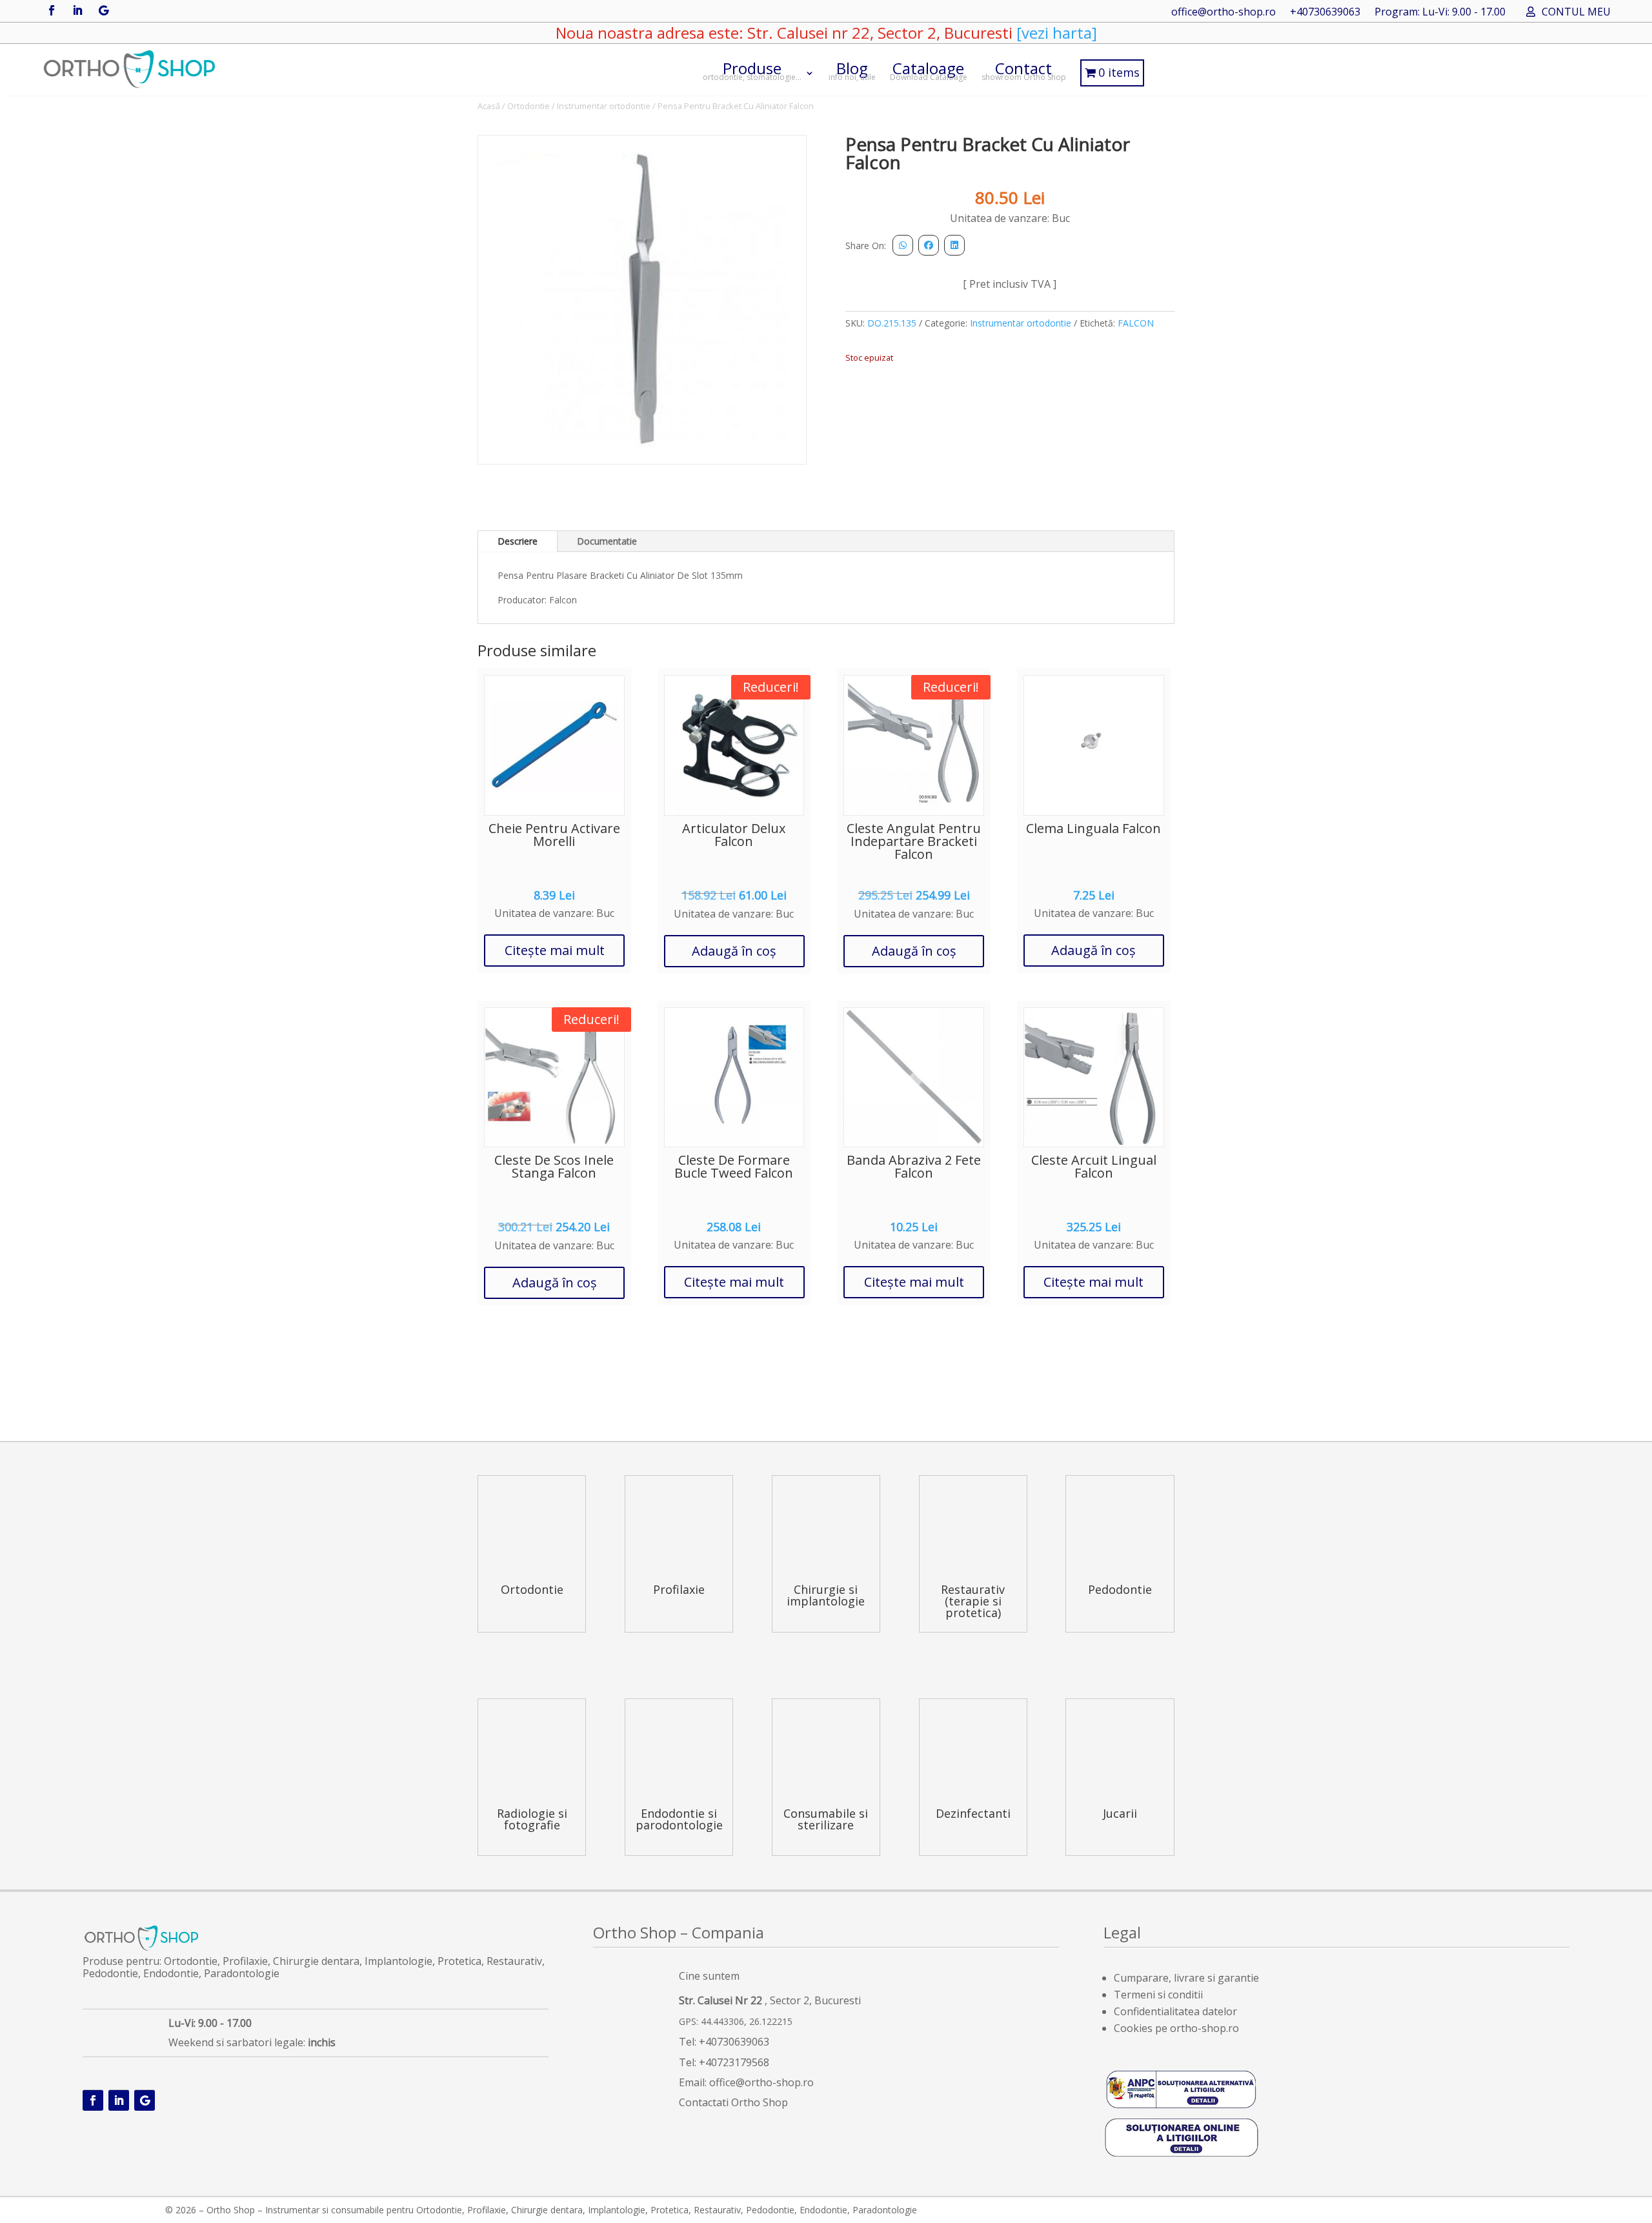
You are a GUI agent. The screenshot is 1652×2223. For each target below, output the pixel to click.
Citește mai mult (555, 950)
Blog (852, 70)
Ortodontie (529, 106)
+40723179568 (734, 2062)
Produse (752, 70)
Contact (1024, 70)
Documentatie (607, 541)
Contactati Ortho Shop (733, 2102)
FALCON (1136, 323)
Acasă (489, 106)
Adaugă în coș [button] (734, 951)
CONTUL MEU (1576, 13)
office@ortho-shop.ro (1224, 13)
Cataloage (929, 70)
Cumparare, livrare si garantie (1186, 1978)
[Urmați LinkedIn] (77, 10)
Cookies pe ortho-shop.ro (1176, 2028)
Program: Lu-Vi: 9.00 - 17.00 (1440, 13)
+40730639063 (1325, 13)
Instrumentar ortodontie (604, 106)
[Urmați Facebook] (52, 10)
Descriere (518, 541)
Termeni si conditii (1158, 1995)
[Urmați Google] (103, 10)
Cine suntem (709, 1976)
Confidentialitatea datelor (1175, 2011)
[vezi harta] (1055, 33)
